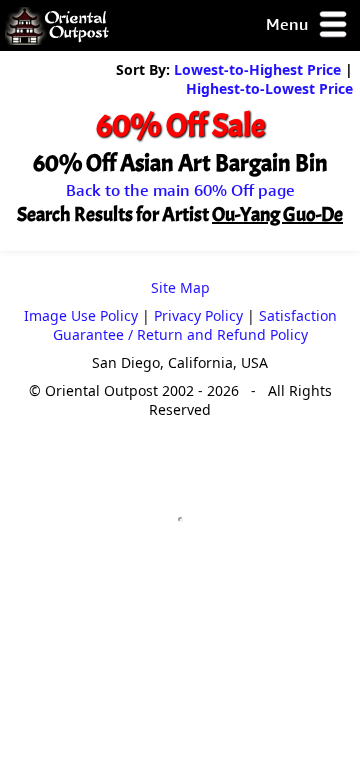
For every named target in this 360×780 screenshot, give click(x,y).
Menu (289, 24)
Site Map (180, 287)
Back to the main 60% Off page (180, 190)
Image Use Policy (81, 315)
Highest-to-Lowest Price (269, 88)
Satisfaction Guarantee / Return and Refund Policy (195, 325)
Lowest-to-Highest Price (257, 69)
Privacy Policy (198, 315)
